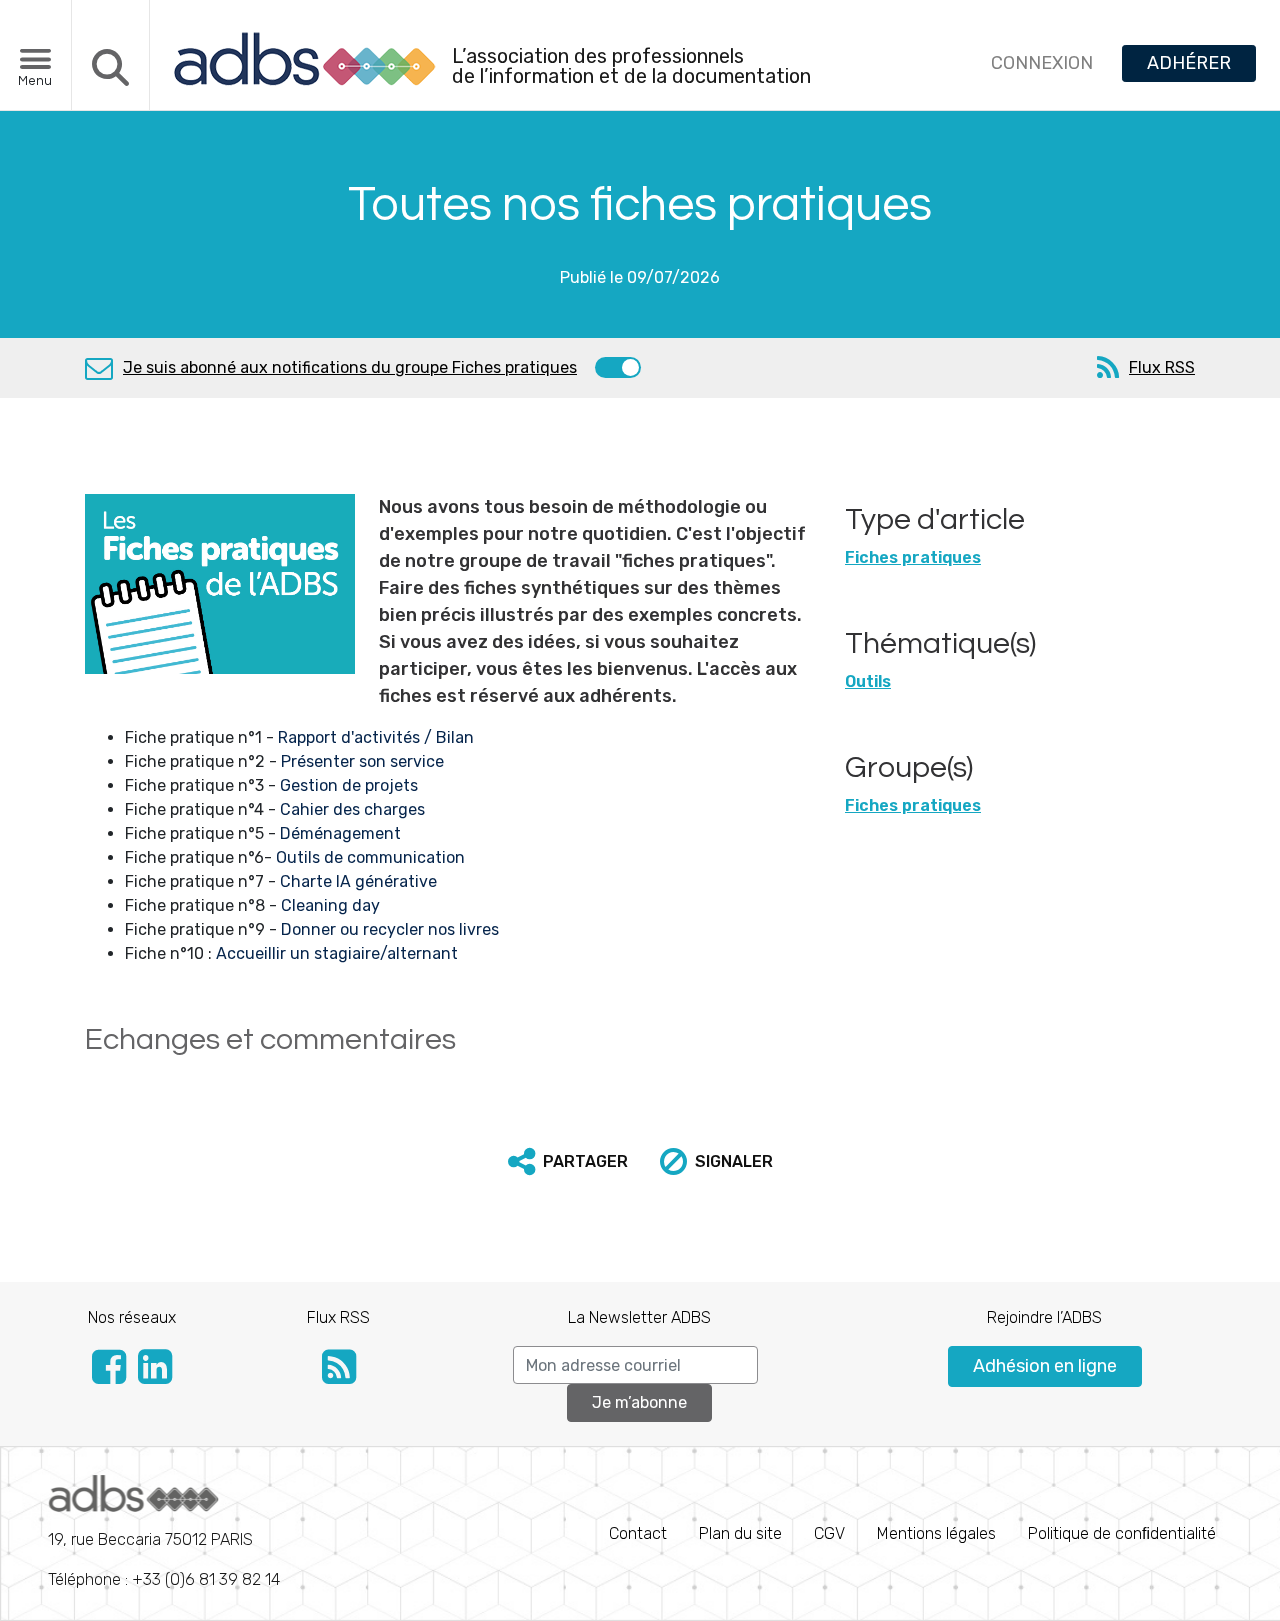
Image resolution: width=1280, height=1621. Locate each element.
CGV (829, 1533)
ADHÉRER (1189, 63)
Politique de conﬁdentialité (1122, 1533)
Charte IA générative (358, 881)
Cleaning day (330, 905)
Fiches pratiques (913, 557)
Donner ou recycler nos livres (390, 929)
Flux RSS (1162, 367)
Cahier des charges (352, 809)
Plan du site (740, 1533)
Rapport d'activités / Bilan (376, 737)
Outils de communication (370, 857)
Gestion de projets (349, 785)
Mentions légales (936, 1533)
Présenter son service (362, 761)
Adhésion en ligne (1045, 1366)
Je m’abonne (639, 1402)
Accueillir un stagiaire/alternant (337, 953)
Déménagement (338, 833)
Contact (638, 1533)
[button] (568, 1162)
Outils (868, 681)
